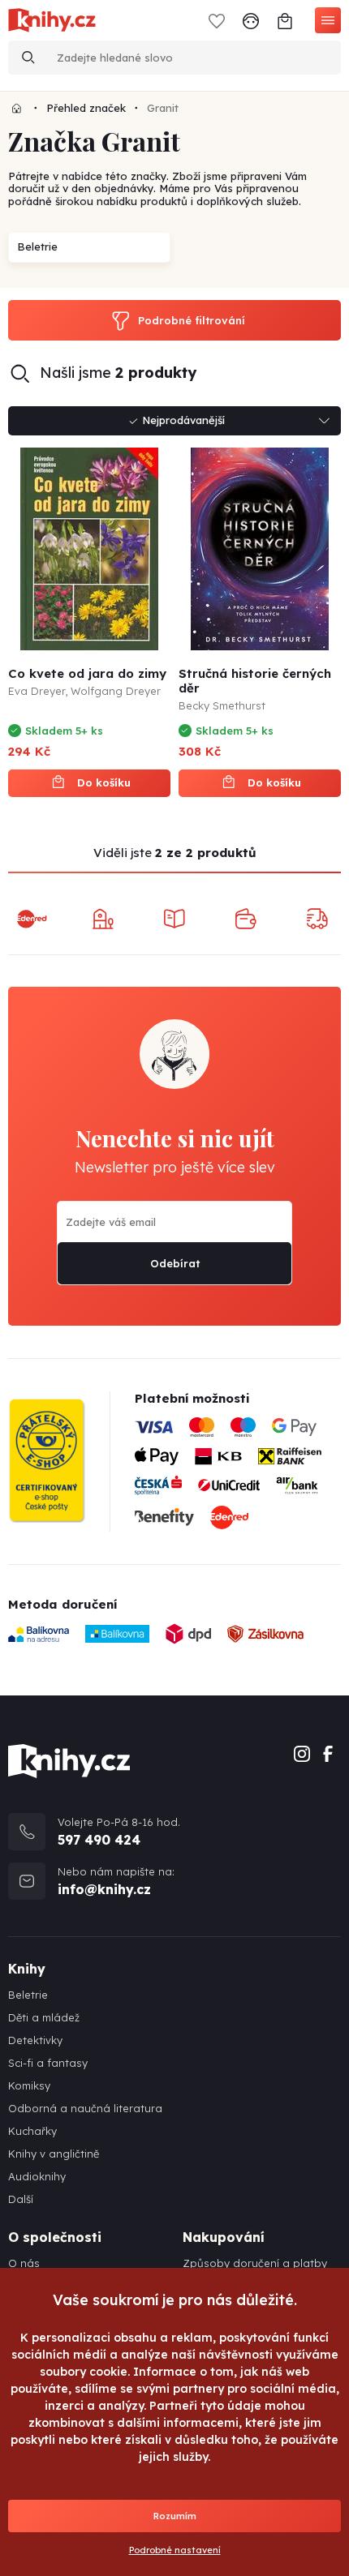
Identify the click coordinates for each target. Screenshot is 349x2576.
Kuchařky (32, 2131)
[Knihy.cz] (17, 108)
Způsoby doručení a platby (255, 2263)
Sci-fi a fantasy (48, 2063)
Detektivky (35, 2040)
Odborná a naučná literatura (85, 2109)
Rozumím (175, 2516)
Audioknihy (37, 2177)
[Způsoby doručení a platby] (238, 1479)
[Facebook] (328, 1752)
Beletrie (28, 1995)
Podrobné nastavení (175, 2550)
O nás (24, 2263)
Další (21, 2199)
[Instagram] (302, 1752)
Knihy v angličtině (54, 2154)
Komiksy (29, 2086)
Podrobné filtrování (192, 320)
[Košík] (285, 20)
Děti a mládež (44, 2018)
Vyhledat (28, 58)
